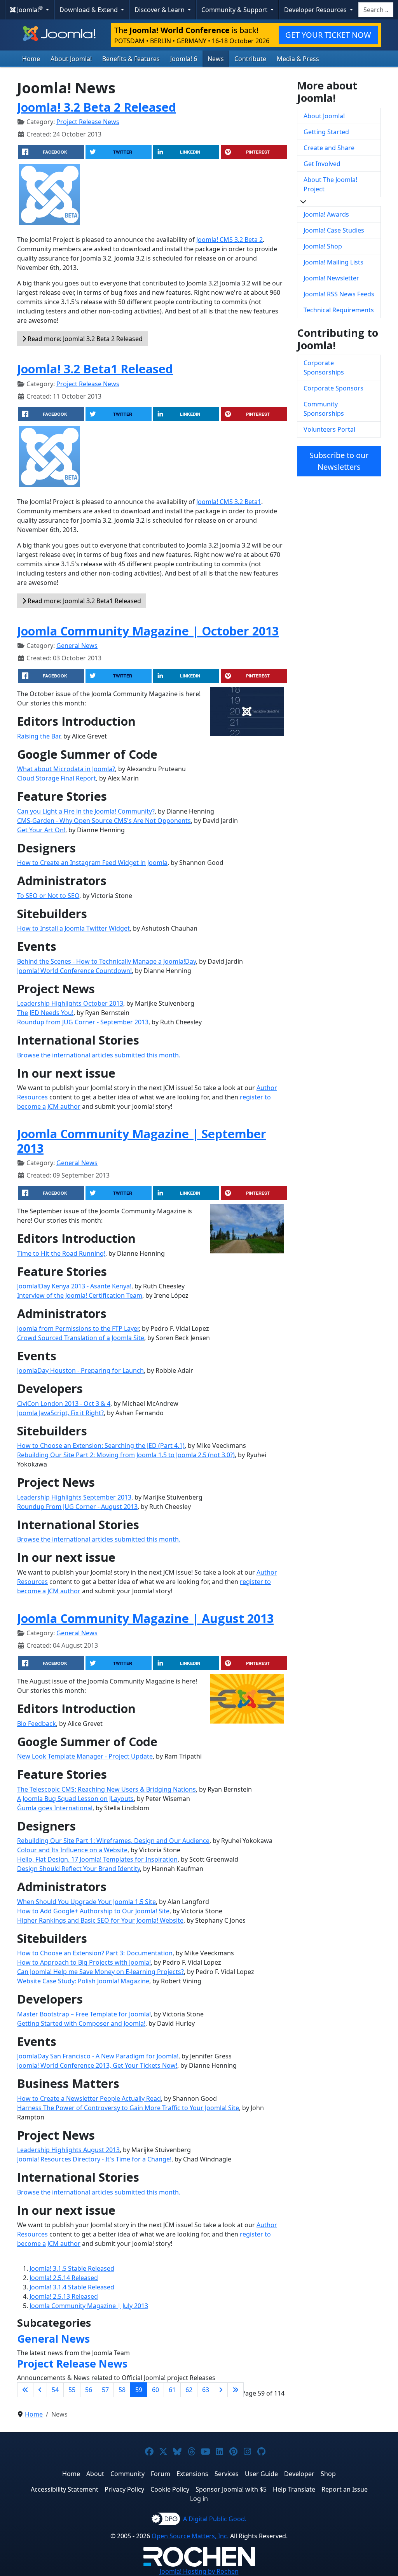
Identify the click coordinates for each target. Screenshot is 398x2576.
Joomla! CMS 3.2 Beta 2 (230, 240)
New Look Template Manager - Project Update (85, 1756)
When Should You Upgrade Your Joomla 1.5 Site (86, 1902)
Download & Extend (89, 10)
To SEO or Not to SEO (48, 896)
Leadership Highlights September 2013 (74, 1497)
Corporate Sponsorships (324, 367)
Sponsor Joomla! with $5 (231, 2489)
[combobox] (376, 10)
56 (89, 2390)
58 (122, 2390)
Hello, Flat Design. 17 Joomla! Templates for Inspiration (97, 1859)
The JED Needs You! (45, 1013)
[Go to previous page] (40, 2390)
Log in (199, 2499)
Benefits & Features (131, 59)
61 (172, 2390)
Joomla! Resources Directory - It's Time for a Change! (94, 2159)
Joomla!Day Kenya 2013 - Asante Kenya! (74, 1286)
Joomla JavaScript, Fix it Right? (60, 1413)
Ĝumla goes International (55, 1808)
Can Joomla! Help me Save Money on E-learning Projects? (100, 1972)
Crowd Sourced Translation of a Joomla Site (81, 1338)
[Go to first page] (25, 2390)
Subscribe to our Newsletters (339, 461)
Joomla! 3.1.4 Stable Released (72, 2287)
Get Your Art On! (41, 830)
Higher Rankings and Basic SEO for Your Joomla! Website (100, 1920)
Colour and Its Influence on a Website (72, 1850)
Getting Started (326, 132)
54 (55, 2390)
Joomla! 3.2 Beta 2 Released (97, 107)
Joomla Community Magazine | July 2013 (89, 2306)
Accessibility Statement (65, 2489)
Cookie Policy (170, 2489)
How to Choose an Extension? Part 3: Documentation (95, 1953)
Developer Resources (316, 10)
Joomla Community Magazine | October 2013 (148, 631)
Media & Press (298, 59)
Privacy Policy (124, 2489)
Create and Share (329, 148)
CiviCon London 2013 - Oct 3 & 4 (64, 1403)
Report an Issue (345, 2489)
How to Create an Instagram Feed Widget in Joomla (92, 863)
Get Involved (322, 164)
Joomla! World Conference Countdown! (74, 971)
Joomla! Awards (326, 214)
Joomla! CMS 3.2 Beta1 (229, 502)
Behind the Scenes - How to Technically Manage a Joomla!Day (106, 961)
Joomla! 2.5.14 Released (64, 2278)
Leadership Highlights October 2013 (70, 1003)
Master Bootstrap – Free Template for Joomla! (84, 2014)
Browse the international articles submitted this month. (99, 1055)
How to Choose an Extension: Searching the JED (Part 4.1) (101, 1445)
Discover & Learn (160, 10)
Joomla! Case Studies (334, 230)
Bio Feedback (37, 1724)
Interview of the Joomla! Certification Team (80, 1295)
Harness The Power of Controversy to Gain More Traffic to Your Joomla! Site (128, 2108)
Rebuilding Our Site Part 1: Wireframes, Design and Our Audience (113, 1841)
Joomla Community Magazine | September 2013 (142, 1141)
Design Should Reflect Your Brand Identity (79, 1869)
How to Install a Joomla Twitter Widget (73, 928)
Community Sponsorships (324, 409)
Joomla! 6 (184, 59)
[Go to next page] (221, 2390)
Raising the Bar (39, 736)
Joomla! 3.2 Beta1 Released (95, 369)
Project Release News (88, 122)
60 (155, 2390)
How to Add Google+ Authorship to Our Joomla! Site (93, 1911)
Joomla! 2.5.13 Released (64, 2296)
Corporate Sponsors (333, 388)
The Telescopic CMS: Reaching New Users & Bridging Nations (106, 1789)
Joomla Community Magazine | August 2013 (145, 1618)
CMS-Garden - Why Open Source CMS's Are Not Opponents (104, 821)
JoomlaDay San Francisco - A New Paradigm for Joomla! (98, 2056)
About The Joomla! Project (330, 184)
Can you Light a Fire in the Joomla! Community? (86, 811)
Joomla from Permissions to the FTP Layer (78, 1328)
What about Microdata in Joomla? (66, 769)
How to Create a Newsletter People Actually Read (89, 2098)
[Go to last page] (236, 2390)
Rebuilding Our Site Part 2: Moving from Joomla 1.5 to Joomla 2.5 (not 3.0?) (126, 1455)
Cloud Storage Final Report (57, 778)
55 (72, 2390)
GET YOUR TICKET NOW (328, 35)
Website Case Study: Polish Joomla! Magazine (83, 1981)
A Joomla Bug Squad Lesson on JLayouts (75, 1799)
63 (206, 2390)
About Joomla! (71, 59)
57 (105, 2390)
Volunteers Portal (329, 429)
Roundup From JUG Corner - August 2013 (77, 1507)
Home (31, 59)
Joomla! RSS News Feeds (339, 294)
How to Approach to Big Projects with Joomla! (84, 1962)
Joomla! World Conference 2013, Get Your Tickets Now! (97, 2065)
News (216, 59)
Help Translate (294, 2489)
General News (77, 646)
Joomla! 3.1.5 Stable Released (72, 2268)
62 (189, 2390)
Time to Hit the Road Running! (61, 1253)
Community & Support (235, 10)
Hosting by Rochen (199, 2571)
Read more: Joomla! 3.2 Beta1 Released (84, 601)
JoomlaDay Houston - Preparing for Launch (80, 1370)
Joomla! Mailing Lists (333, 262)
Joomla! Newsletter (331, 278)
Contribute (250, 59)
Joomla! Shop (323, 246)
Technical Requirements (339, 310)
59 (139, 2390)
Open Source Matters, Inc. (190, 2536)
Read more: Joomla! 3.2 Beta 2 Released (84, 339)
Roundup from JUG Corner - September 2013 (83, 1022)
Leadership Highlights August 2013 (68, 2150)
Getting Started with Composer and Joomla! (81, 2023)
